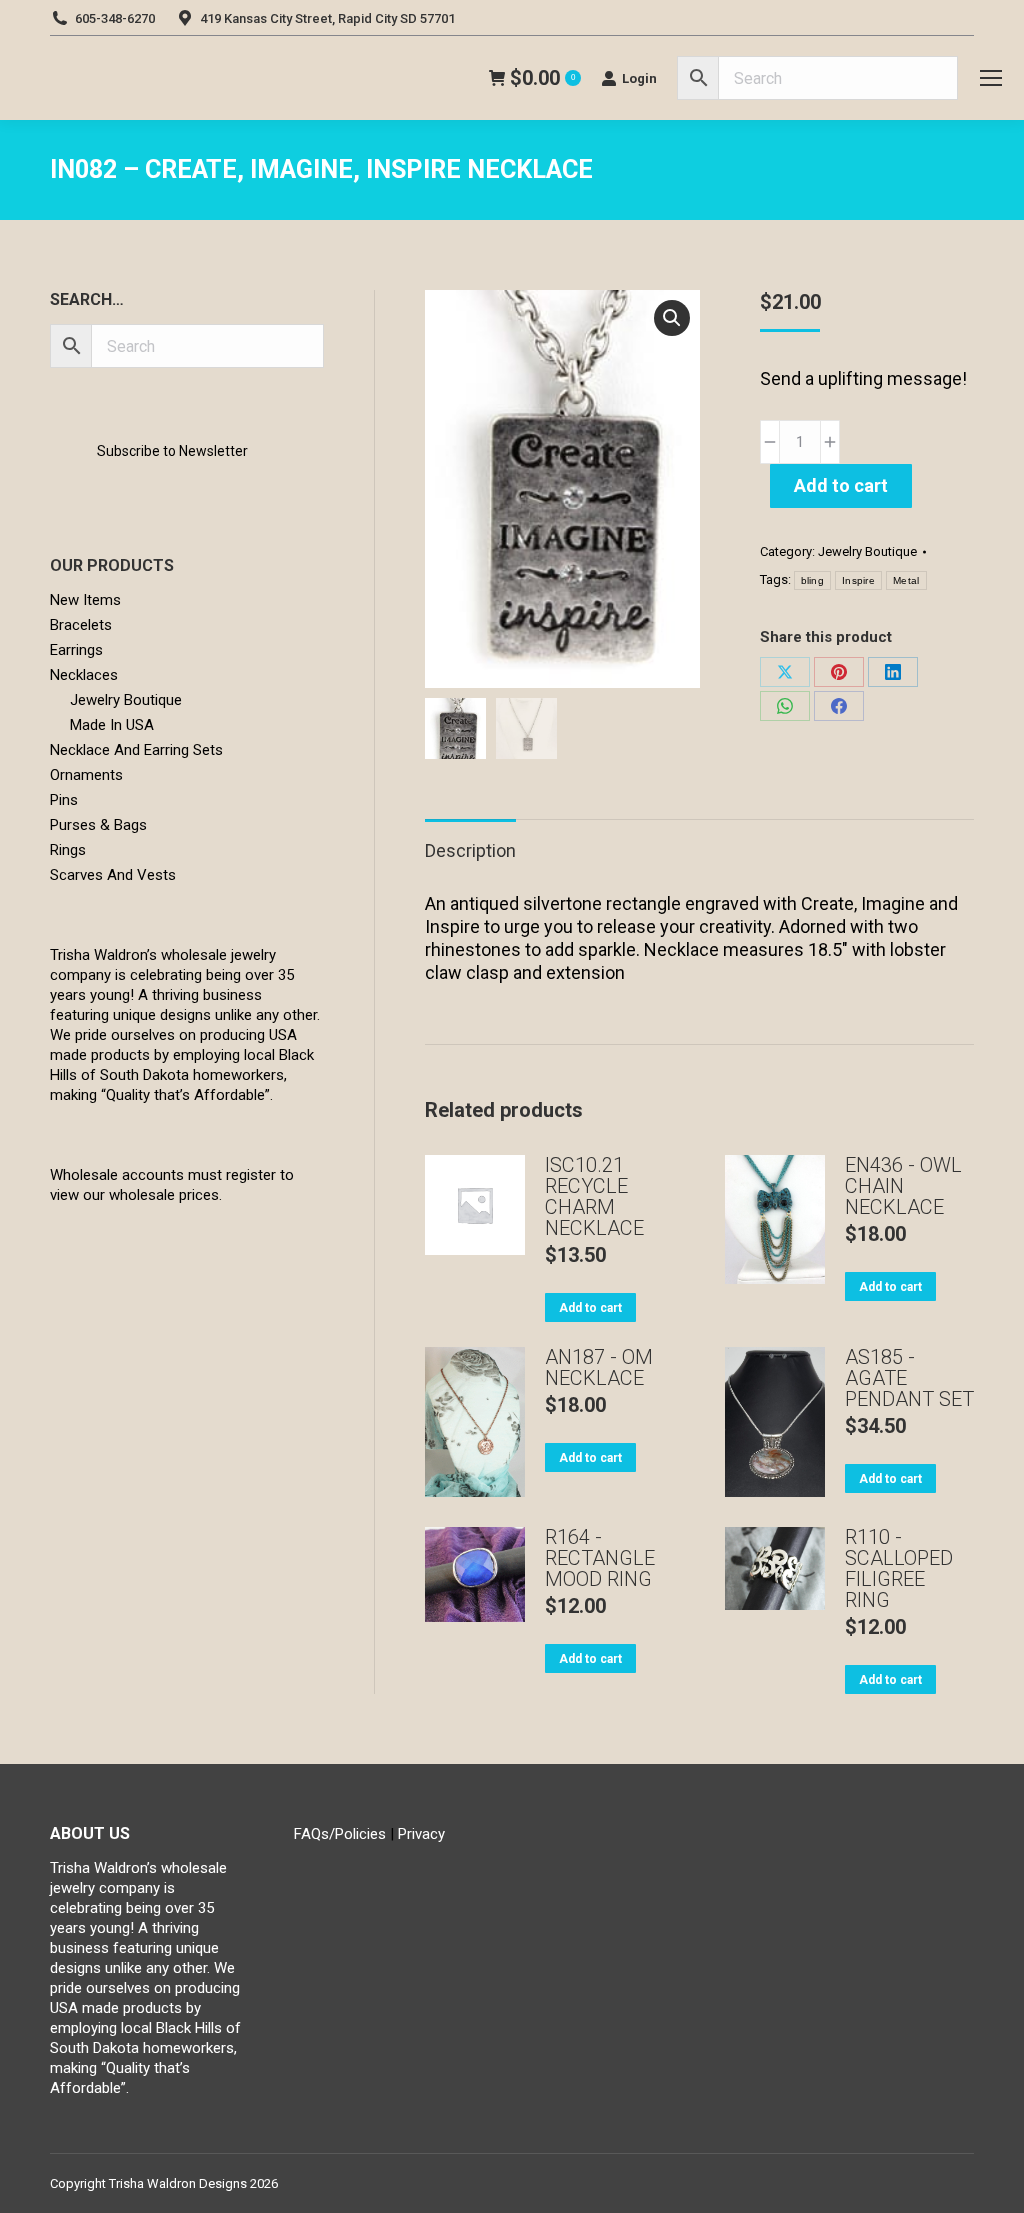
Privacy (421, 1834)
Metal (906, 580)
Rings (68, 850)
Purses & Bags (98, 825)
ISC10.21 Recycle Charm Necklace (594, 1197)
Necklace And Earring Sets (136, 750)
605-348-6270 (115, 18)
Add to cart (841, 485)
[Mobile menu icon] (991, 78)
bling (813, 580)
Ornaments (86, 775)
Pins (64, 800)
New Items (85, 600)
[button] (672, 318)
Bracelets (81, 625)
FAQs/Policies (340, 1834)
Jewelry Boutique (867, 551)
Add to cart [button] (590, 1308)
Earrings (76, 650)
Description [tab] (470, 850)
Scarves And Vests (113, 875)
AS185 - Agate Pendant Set (909, 1378)
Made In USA (112, 725)
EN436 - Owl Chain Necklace (903, 1186)
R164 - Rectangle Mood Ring (600, 1558)
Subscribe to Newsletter (172, 451)
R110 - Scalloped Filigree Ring (899, 1569)
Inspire (858, 580)
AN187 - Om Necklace (599, 1368)
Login (639, 78)
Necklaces (84, 675)
